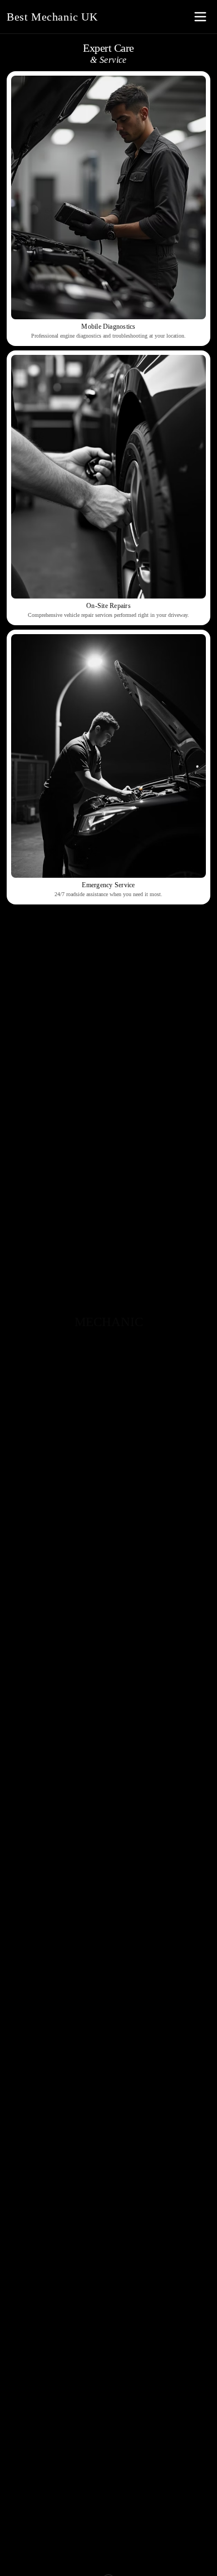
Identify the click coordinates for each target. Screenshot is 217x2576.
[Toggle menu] (200, 17)
